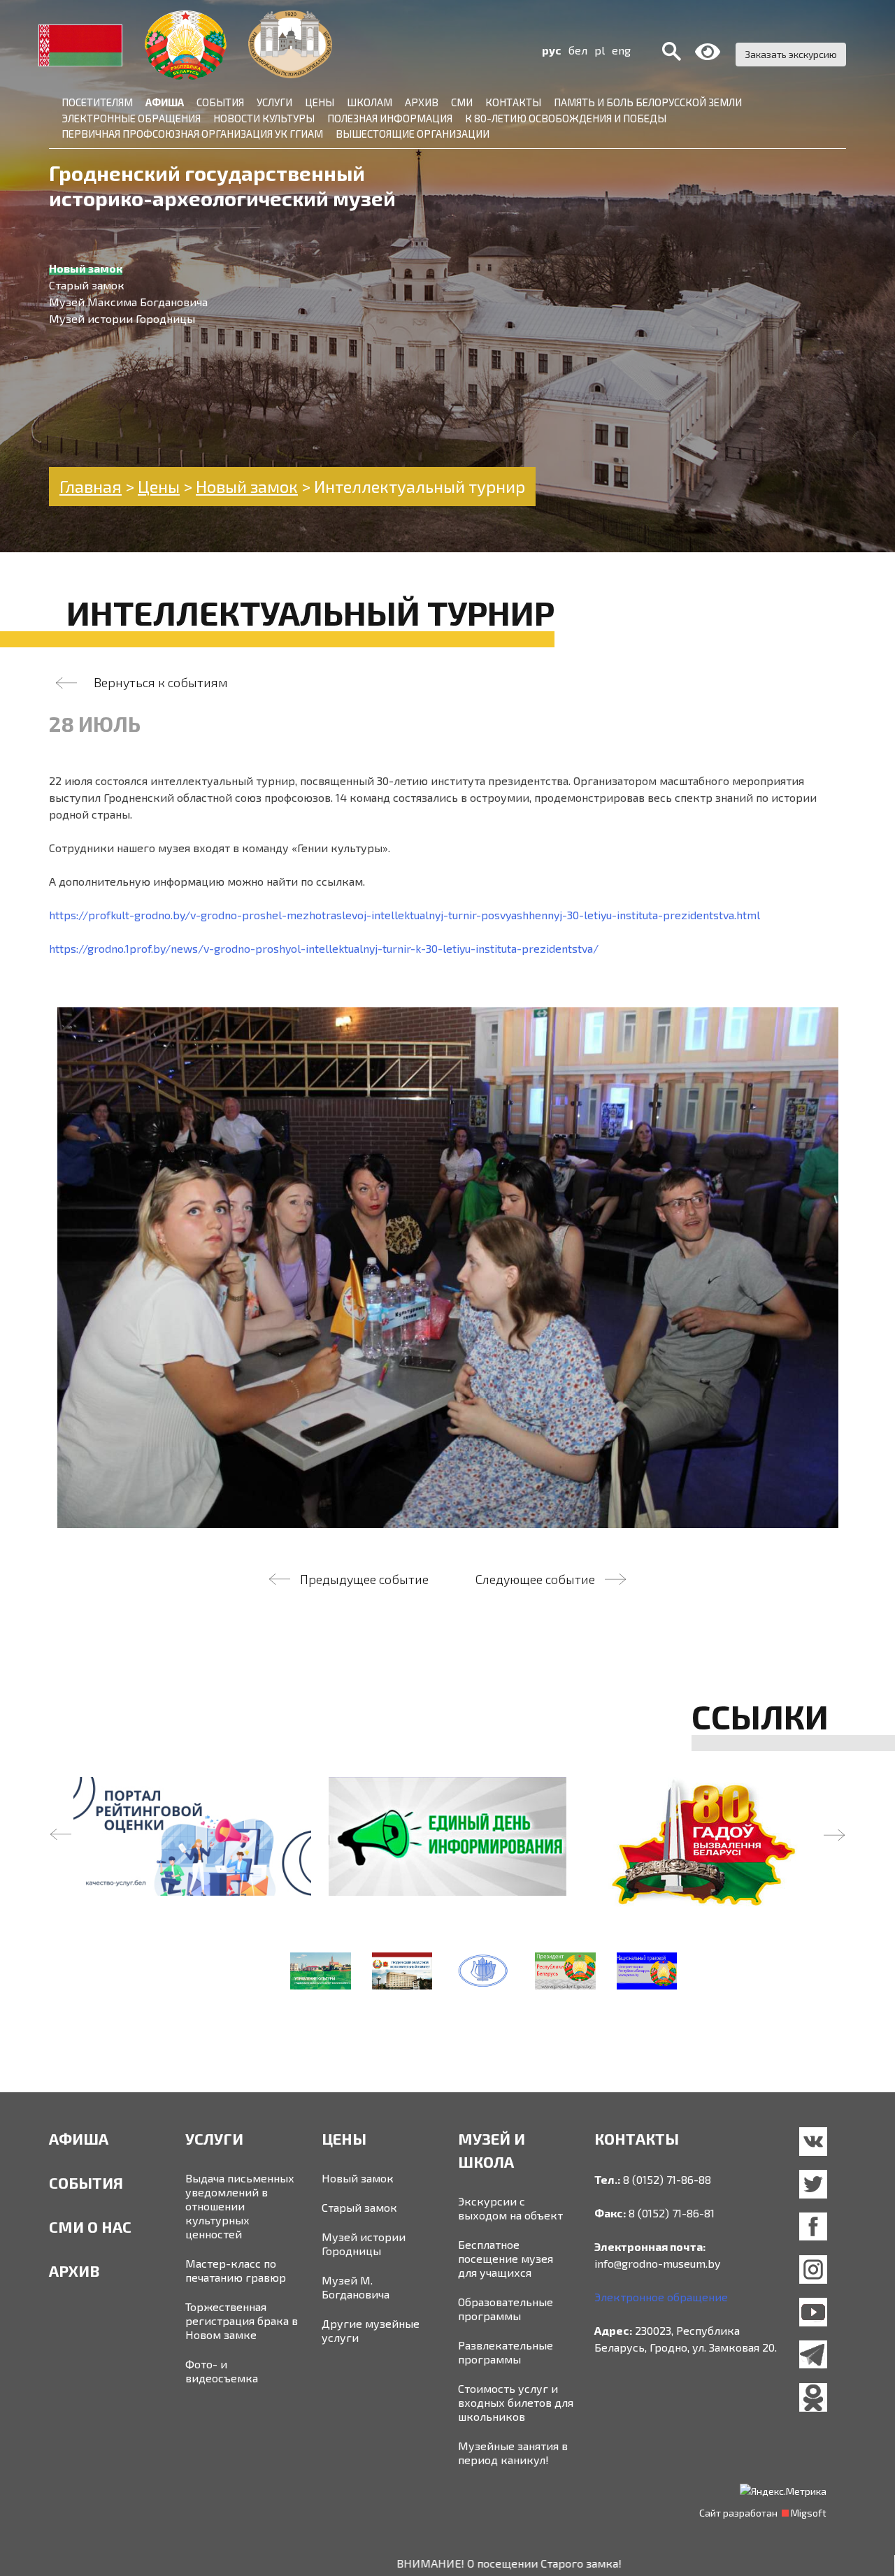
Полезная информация (390, 118)
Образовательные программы (506, 2309)
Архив (422, 102)
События (220, 102)
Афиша (165, 102)
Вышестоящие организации (413, 134)
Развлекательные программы (506, 2352)
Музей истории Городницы (364, 2244)
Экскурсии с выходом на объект (510, 2208)
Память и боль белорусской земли (648, 102)
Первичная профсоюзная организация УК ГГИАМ (192, 134)
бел (578, 50)
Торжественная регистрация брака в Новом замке (242, 2320)
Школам (370, 102)
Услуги (274, 102)
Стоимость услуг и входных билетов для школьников (516, 2402)
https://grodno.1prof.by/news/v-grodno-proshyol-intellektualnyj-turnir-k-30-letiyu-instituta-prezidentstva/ (324, 948)
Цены (320, 102)
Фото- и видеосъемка (222, 2371)
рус (552, 50)
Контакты (513, 102)
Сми (462, 102)
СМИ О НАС (90, 2226)
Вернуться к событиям (161, 682)
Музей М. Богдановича (356, 2287)
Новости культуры (264, 118)
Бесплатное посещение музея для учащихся (506, 2258)
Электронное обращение (661, 2297)
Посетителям (97, 102)
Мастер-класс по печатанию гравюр (236, 2270)
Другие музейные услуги (371, 2330)
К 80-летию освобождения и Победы (566, 118)
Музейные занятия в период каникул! (513, 2453)
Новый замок (358, 2178)
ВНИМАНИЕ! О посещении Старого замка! (418, 2563)
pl (600, 50)
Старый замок (359, 2207)
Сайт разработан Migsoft (763, 2513)
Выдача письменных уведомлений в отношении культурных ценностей (240, 2206)
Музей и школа (492, 2150)
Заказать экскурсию (791, 54)
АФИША (79, 2138)
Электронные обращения (131, 118)
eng (621, 50)
